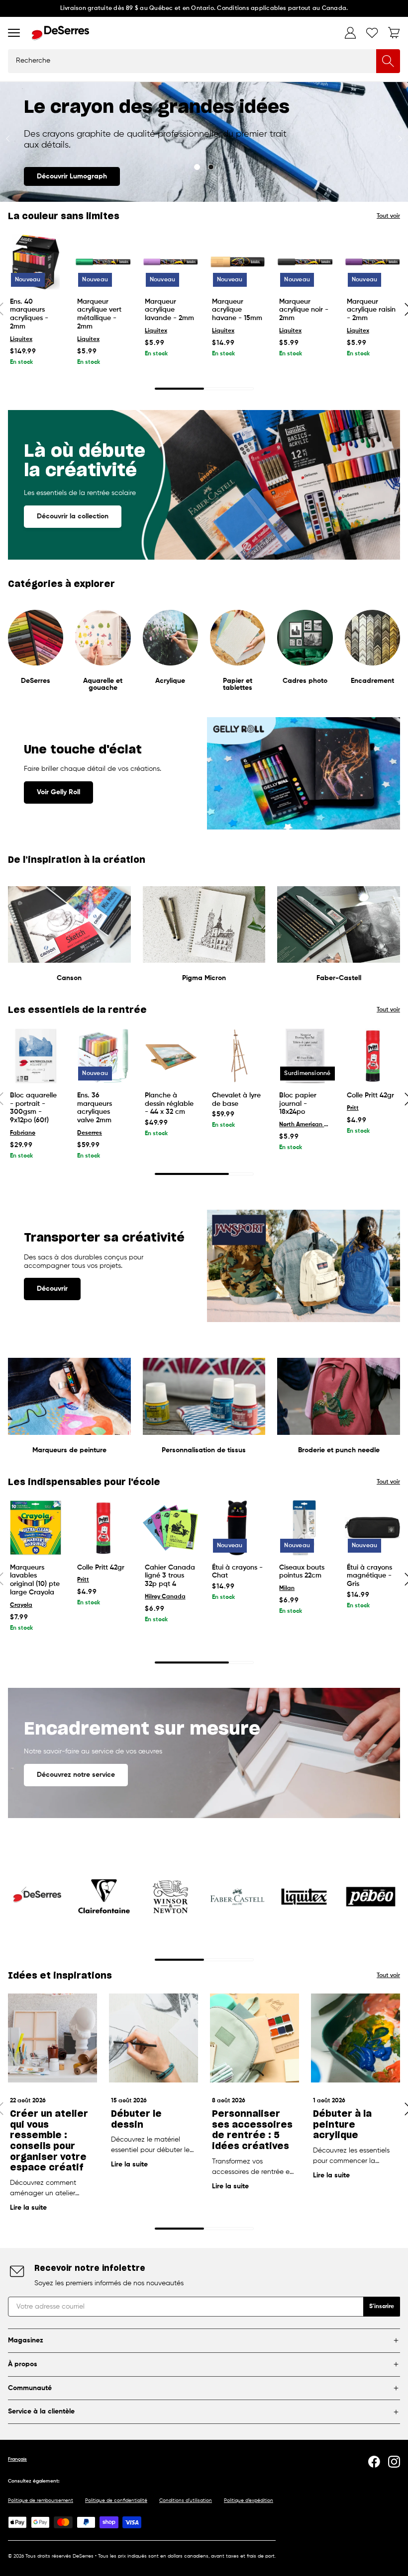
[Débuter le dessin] (153, 2038)
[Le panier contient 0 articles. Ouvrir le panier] (394, 33)
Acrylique (170, 681)
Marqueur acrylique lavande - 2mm (169, 310)
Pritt (353, 1108)
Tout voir (388, 216)
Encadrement (372, 681)
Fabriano (23, 1133)
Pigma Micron (204, 978)
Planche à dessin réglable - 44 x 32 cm (169, 1104)
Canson (69, 978)
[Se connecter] (350, 33)
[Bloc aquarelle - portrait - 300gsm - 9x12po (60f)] (36, 1056)
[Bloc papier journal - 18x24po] (305, 1056)
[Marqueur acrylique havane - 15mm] (238, 262)
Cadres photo (305, 681)
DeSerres (36, 681)
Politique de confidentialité (116, 2500)
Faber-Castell (339, 978)
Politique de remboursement (41, 2500)
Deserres (90, 1133)
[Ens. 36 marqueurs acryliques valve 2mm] (103, 1056)
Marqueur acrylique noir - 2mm (304, 310)
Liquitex (21, 339)
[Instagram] (394, 2462)
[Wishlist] (372, 33)
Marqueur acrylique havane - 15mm (237, 310)
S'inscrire (382, 2307)
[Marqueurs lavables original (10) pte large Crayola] (36, 1528)
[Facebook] (374, 2462)
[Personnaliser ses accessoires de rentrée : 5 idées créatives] (255, 2038)
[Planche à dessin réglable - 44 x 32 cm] (170, 1056)
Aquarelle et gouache (103, 684)
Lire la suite (28, 2208)
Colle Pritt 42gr (370, 1095)
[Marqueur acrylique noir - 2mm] (305, 262)
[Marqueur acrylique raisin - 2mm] (372, 262)
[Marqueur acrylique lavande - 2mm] (170, 262)
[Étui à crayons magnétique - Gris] (372, 1528)
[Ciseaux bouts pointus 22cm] (305, 1528)
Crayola (21, 1605)
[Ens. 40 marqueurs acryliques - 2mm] (36, 262)
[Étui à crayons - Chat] (238, 1528)
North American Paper (305, 1125)
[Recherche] (388, 61)
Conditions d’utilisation (186, 2500)
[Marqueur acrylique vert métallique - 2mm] (103, 262)
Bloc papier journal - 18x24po (298, 1104)
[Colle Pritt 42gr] (372, 1056)
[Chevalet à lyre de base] (238, 1056)
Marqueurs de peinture (69, 1450)
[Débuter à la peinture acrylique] (356, 2038)
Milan (287, 1588)
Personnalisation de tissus (204, 1450)
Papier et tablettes (238, 684)
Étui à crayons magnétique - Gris (369, 1576)
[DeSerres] (60, 33)
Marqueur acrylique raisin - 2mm (371, 310)
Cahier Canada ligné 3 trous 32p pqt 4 (170, 1576)
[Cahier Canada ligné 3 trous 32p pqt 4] (170, 1528)
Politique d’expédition (249, 2500)
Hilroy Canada (165, 1597)
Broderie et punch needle (339, 1450)
